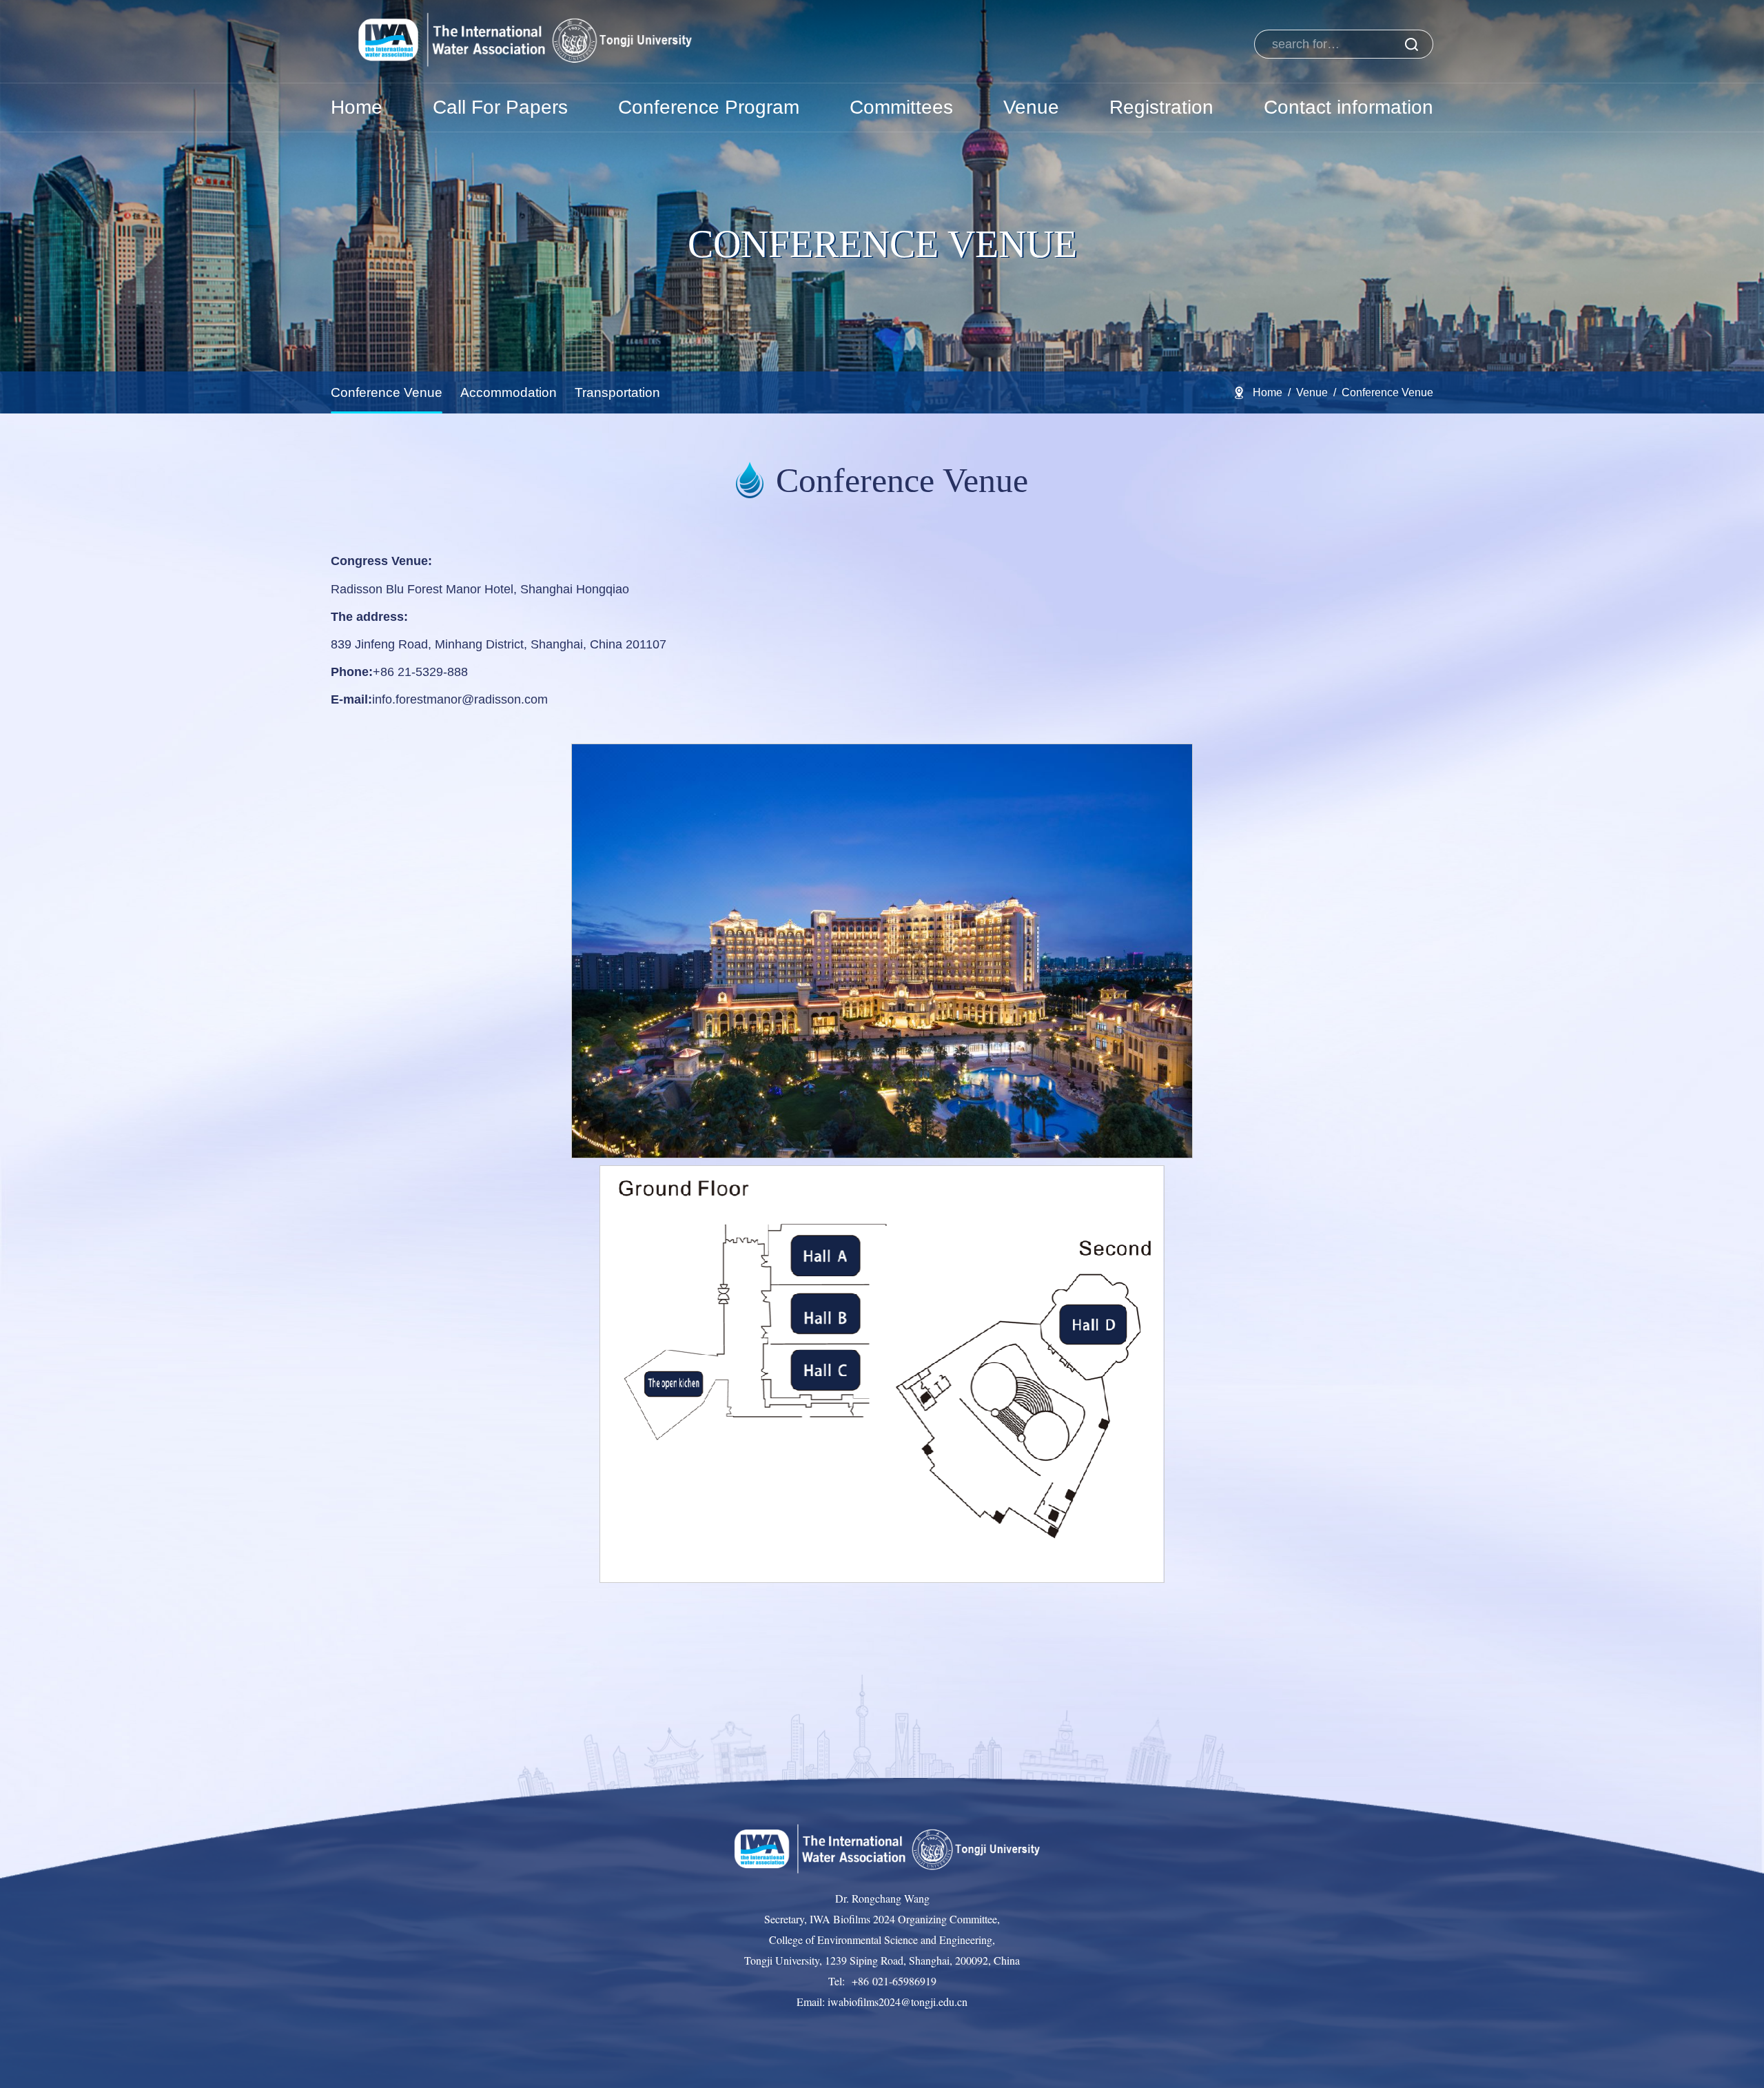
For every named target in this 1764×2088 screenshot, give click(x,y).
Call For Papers (500, 107)
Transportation (617, 392)
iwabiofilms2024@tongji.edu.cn (896, 2002)
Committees (901, 107)
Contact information (1348, 107)
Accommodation (509, 392)
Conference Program (709, 107)
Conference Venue (387, 392)
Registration (1161, 107)
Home (357, 107)
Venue (1031, 107)
